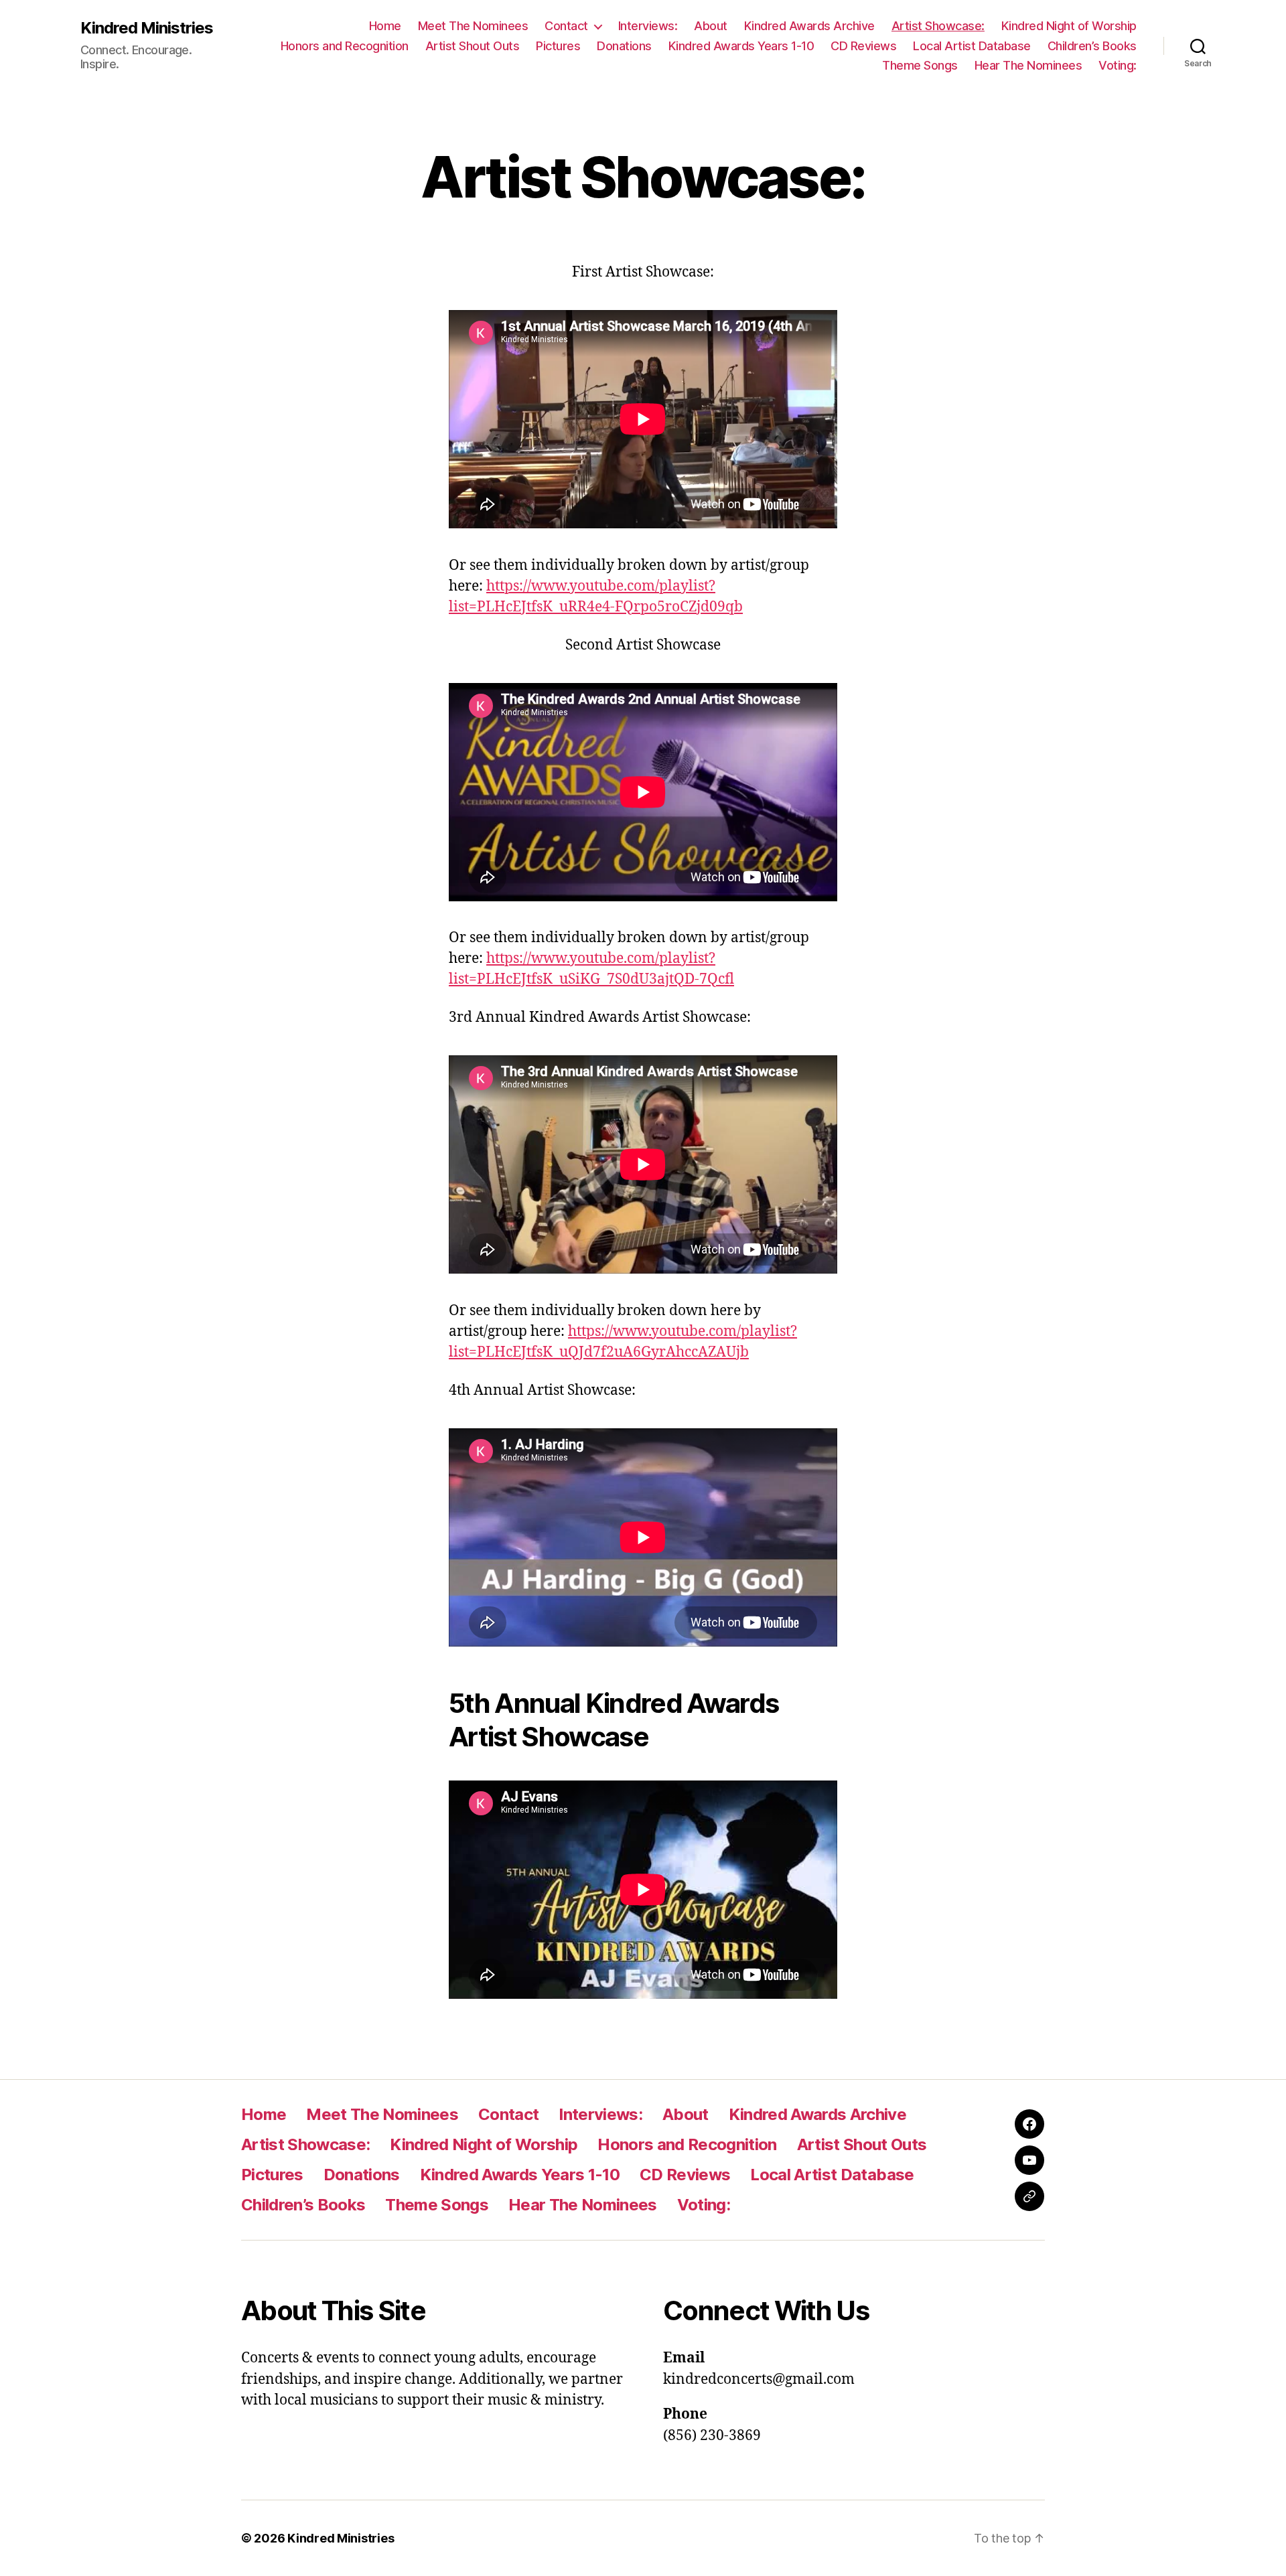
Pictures (558, 46)
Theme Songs (920, 65)
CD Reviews (863, 46)
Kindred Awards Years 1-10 (741, 46)
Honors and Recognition (345, 46)
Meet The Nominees (473, 26)
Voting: (1118, 65)
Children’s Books (1092, 46)
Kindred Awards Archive (809, 26)
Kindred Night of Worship (1069, 26)
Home (385, 26)
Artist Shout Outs (473, 46)
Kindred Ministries (147, 28)
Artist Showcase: (938, 26)
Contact (566, 26)
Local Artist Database (972, 46)
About (711, 26)
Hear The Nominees (1028, 65)
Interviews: (648, 26)
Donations (624, 46)
